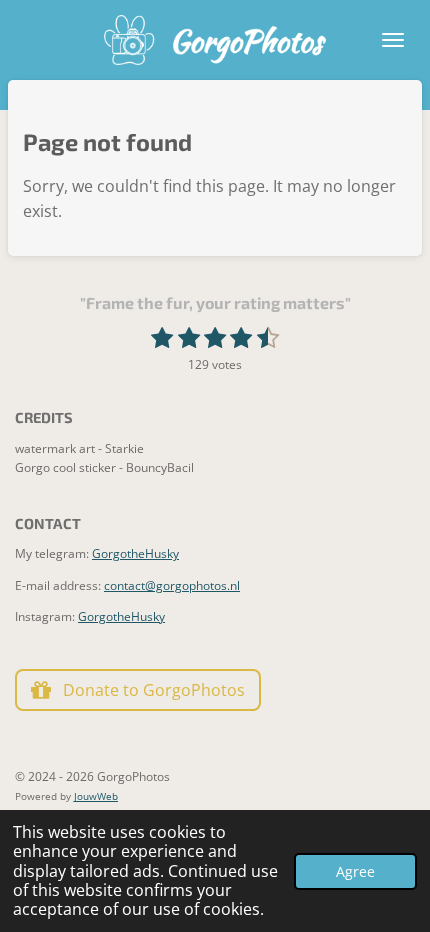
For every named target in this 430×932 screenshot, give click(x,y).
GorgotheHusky (135, 553)
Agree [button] (355, 871)
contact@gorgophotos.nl (172, 585)
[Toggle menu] (393, 40)
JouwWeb (96, 796)
